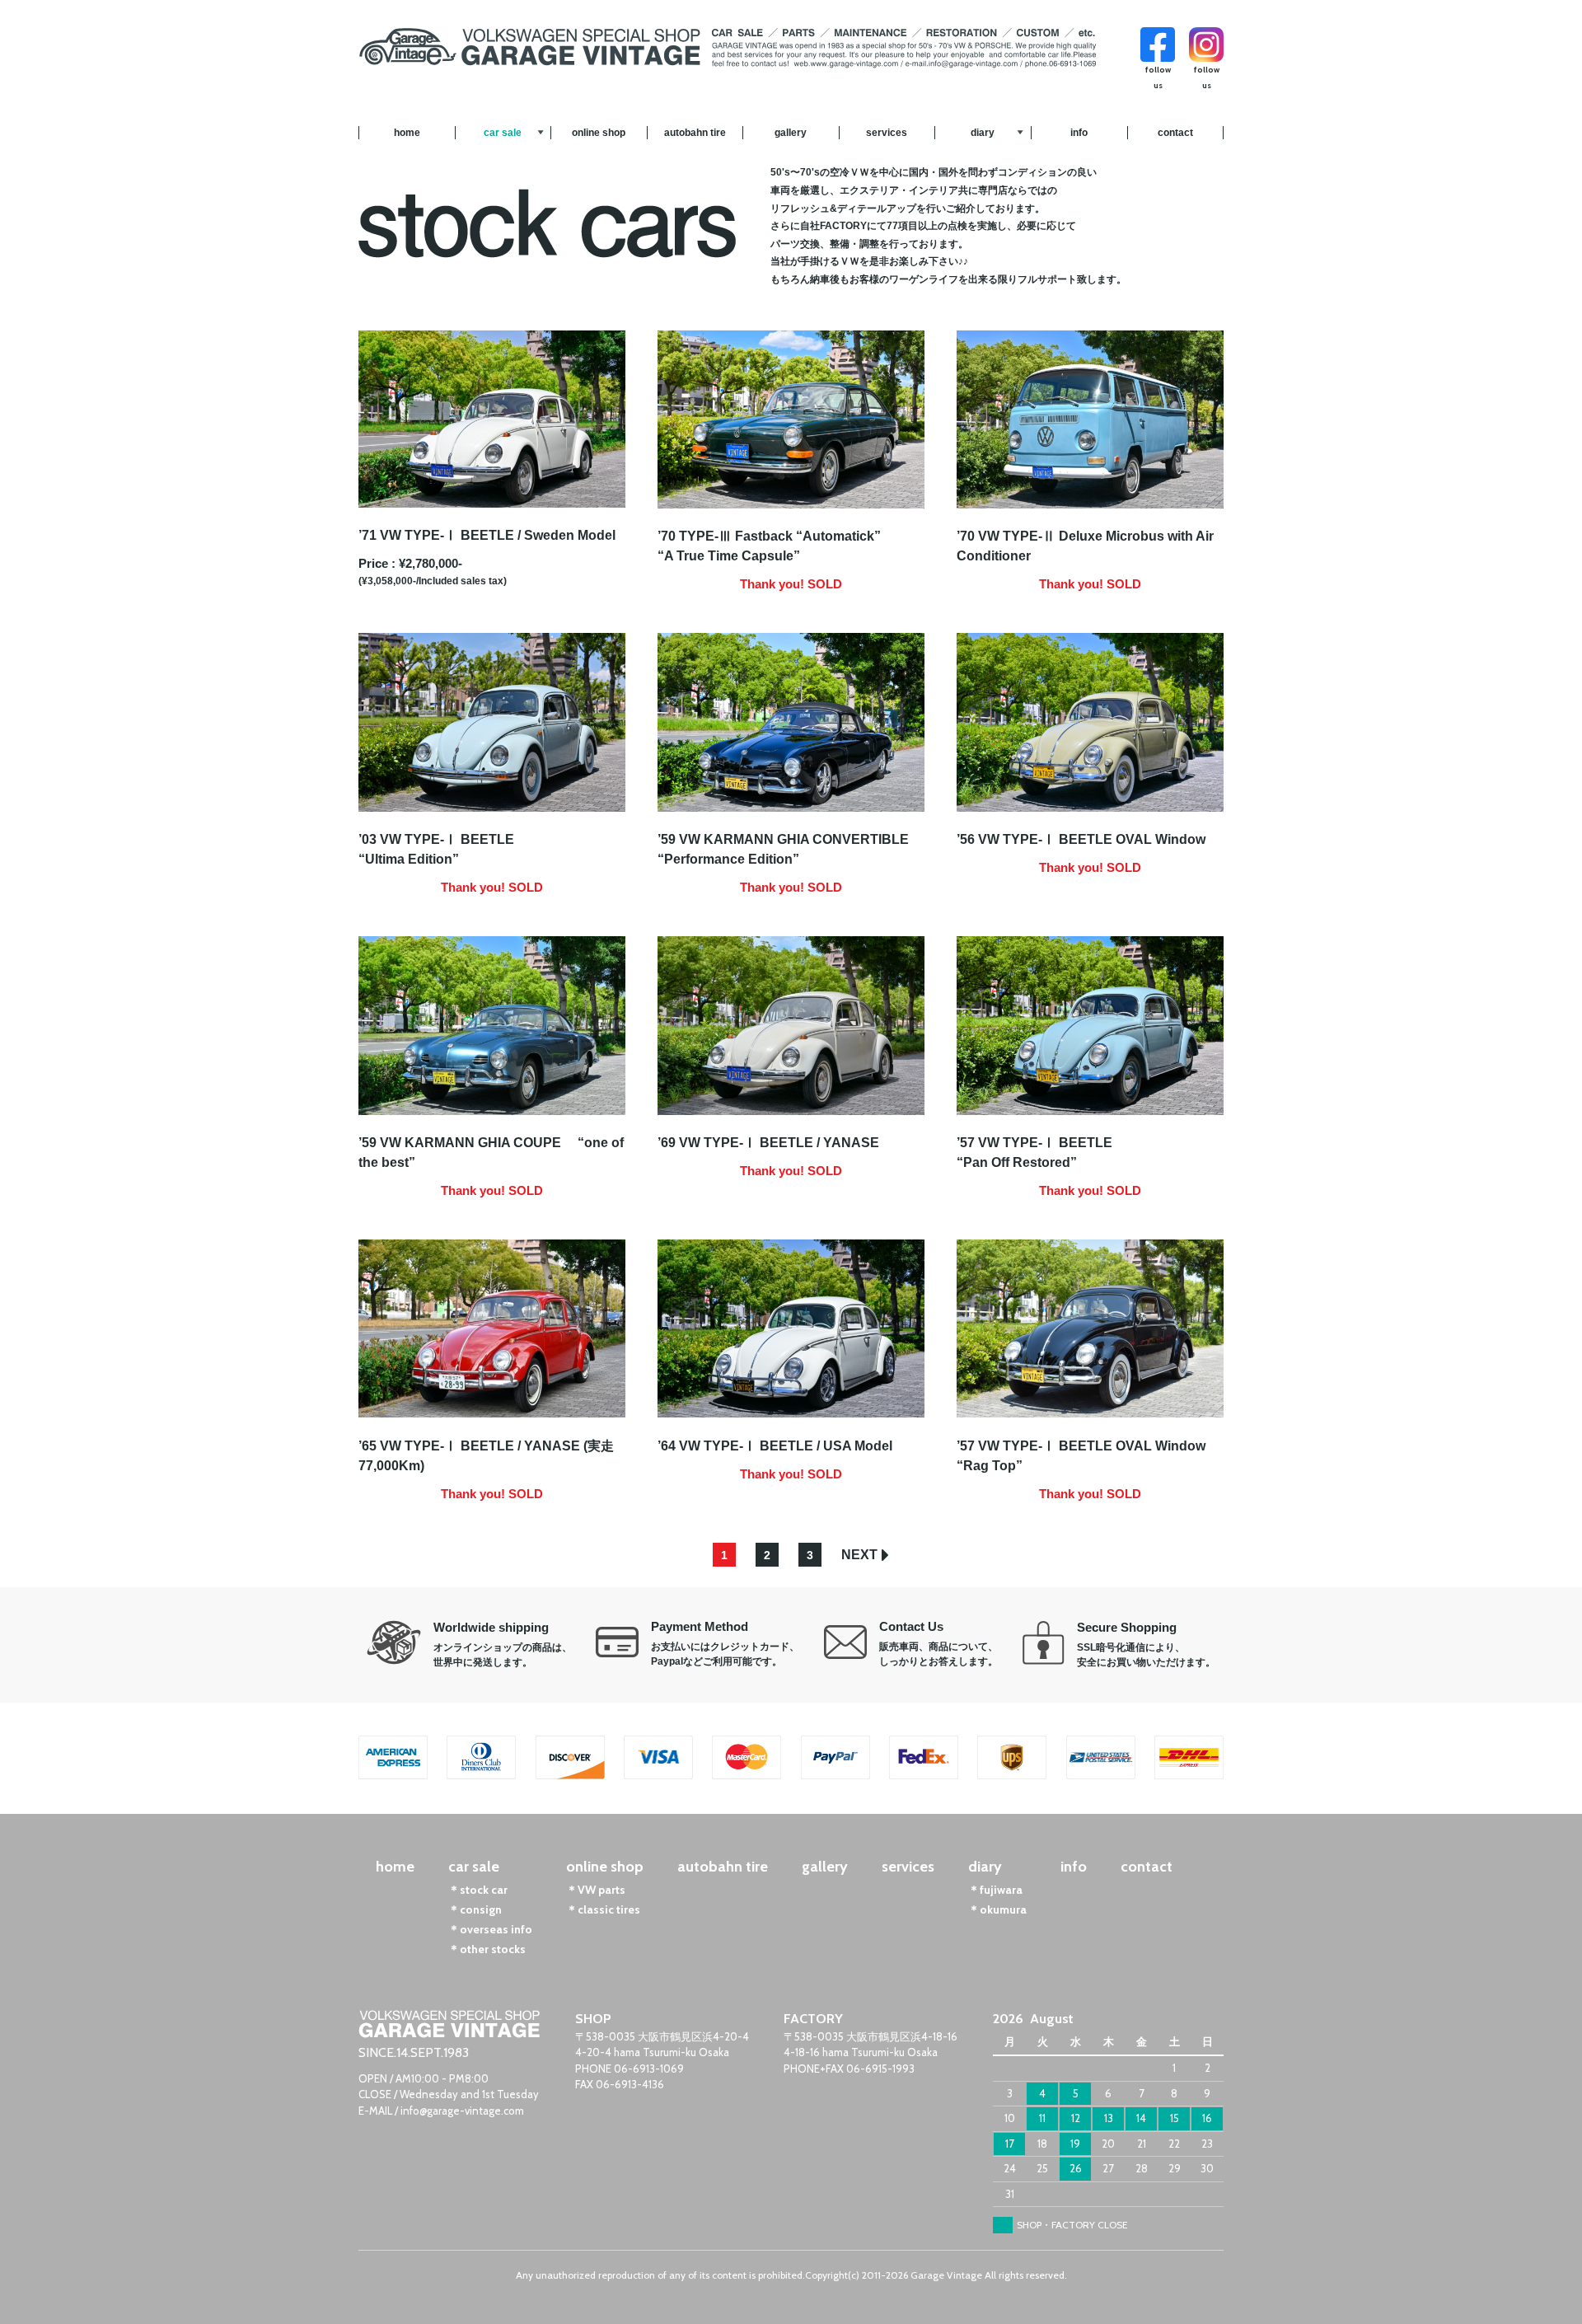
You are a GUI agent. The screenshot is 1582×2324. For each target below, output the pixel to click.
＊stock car (478, 1890)
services (887, 133)
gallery (791, 133)
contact (1175, 133)
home (407, 133)
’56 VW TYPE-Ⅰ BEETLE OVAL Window (1081, 839)
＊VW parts (596, 1890)
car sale (503, 133)
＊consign (475, 1909)
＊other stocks (487, 1949)
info (1079, 133)
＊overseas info (490, 1929)
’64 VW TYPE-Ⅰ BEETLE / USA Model (775, 1446)
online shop (599, 133)
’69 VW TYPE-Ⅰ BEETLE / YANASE (768, 1143)
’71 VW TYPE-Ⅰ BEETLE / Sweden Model (487, 535)
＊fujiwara (995, 1890)
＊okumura (997, 1909)
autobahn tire (695, 133)
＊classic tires (603, 1909)
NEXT (859, 1555)
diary (983, 133)
